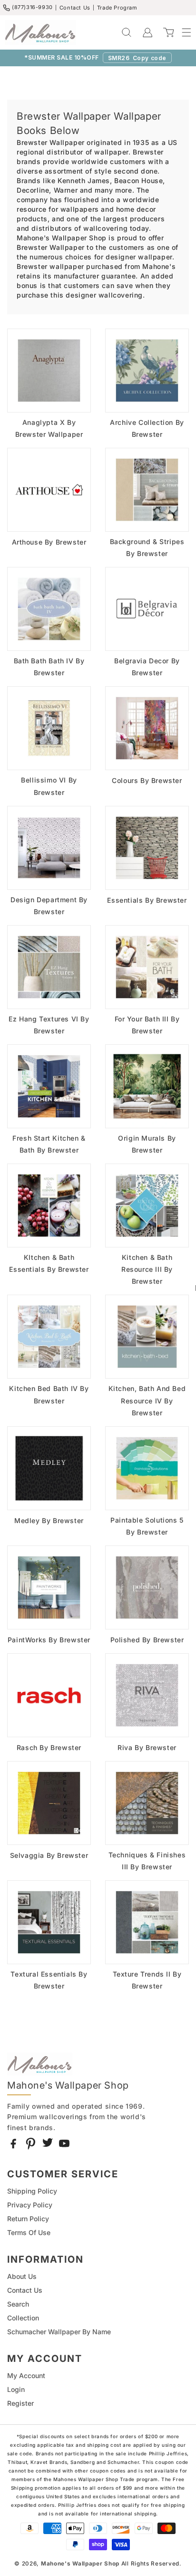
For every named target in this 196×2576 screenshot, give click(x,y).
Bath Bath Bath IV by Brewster (49, 667)
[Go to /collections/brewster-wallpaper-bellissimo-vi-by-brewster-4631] (49, 728)
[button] (182, 32)
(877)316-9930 (32, 7)
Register (20, 2403)
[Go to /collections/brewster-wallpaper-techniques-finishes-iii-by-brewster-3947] (147, 1803)
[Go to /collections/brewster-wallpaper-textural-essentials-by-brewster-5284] (49, 1922)
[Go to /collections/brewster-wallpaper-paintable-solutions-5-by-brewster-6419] (147, 1468)
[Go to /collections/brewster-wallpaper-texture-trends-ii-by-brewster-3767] (147, 1922)
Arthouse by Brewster (49, 542)
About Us (22, 2276)
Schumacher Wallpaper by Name (59, 2332)
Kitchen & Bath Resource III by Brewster (147, 1269)
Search (18, 2304)
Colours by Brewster (147, 780)
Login (16, 2389)
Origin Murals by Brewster (147, 1144)
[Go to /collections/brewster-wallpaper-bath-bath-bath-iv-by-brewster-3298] (49, 609)
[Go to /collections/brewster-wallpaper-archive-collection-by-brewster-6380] (147, 371)
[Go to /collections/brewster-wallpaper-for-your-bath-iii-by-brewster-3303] (147, 967)
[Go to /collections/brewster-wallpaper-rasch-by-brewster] (49, 1695)
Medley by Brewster (49, 1520)
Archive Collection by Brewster (147, 428)
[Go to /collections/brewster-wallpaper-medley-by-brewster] (49, 1468)
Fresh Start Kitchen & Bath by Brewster (49, 1144)
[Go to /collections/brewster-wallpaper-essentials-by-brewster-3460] (147, 848)
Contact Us (75, 8)
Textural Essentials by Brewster (49, 1980)
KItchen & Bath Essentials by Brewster (49, 1263)
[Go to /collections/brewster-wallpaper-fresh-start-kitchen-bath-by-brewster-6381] (49, 1086)
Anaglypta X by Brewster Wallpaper (49, 428)
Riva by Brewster (147, 1747)
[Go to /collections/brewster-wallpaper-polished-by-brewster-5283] (147, 1587)
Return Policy (28, 2219)
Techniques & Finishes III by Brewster (147, 1861)
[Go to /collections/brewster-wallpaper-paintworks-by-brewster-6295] (49, 1587)
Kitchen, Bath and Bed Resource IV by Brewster (147, 1400)
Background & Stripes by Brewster (147, 547)
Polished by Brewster (147, 1640)
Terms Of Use (29, 2232)
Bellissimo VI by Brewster (49, 786)
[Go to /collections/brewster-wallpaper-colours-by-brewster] (147, 728)
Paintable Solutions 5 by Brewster (147, 1526)
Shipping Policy (32, 2191)
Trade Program (117, 8)
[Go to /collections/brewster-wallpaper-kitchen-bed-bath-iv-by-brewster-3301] (49, 1337)
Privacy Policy (30, 2205)
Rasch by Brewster (49, 1747)
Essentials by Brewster (147, 900)
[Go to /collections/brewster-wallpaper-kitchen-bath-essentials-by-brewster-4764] (49, 1206)
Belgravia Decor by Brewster (147, 667)
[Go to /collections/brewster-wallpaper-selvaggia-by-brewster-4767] (49, 1803)
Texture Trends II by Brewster (147, 1980)
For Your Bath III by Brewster (147, 1025)
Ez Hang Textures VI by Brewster (49, 1025)
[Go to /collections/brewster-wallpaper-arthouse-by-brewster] (49, 490)
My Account (26, 2375)
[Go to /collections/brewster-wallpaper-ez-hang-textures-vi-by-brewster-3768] (49, 967)
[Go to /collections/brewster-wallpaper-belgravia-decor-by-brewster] (147, 609)
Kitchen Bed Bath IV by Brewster (49, 1394)
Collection (23, 2318)
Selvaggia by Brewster (49, 1855)
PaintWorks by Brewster (49, 1640)
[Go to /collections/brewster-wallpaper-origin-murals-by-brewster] (147, 1086)
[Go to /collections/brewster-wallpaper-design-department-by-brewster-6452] (49, 848)
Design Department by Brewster (49, 906)
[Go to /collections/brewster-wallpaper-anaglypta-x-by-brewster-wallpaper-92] (49, 371)
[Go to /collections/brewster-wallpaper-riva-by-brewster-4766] (147, 1695)
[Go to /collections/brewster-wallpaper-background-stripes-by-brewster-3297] (147, 490)
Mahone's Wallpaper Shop (80, 2564)
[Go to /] (40, 32)
